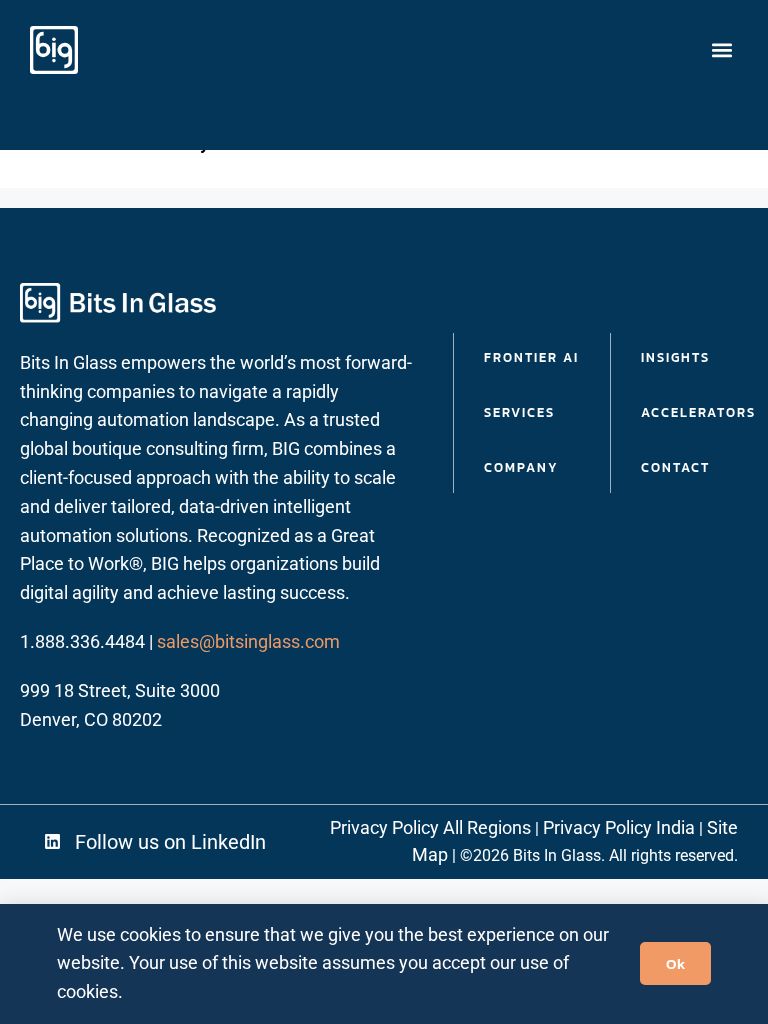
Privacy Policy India (619, 827)
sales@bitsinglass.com (248, 641)
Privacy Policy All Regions (430, 827)
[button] (721, 50)
